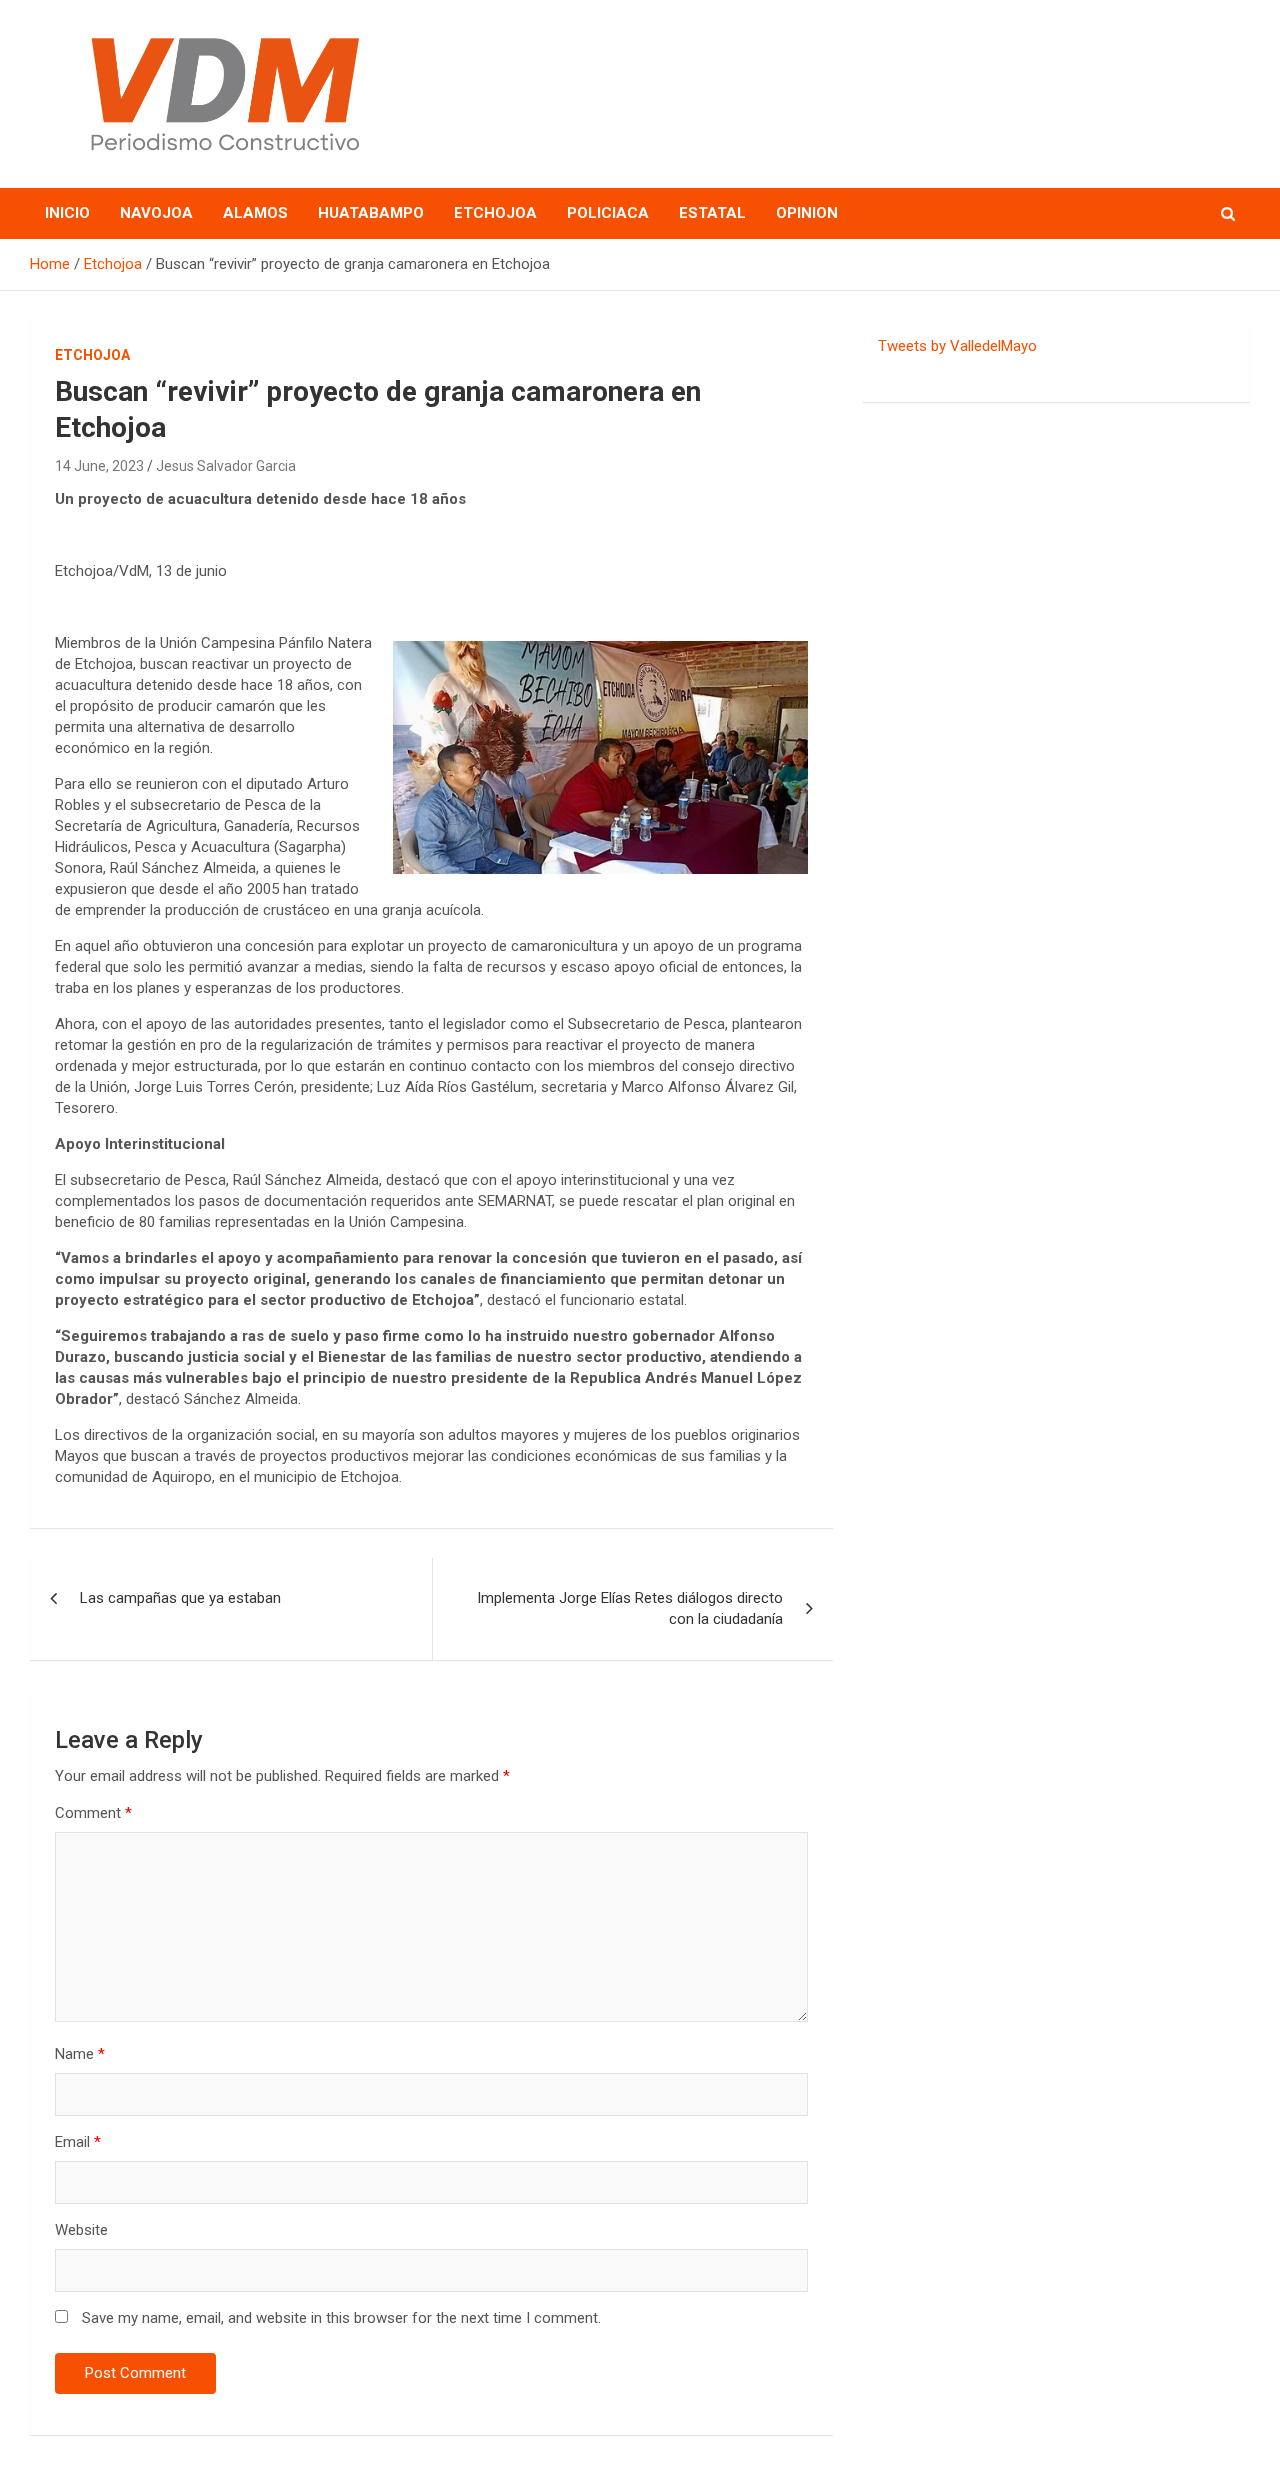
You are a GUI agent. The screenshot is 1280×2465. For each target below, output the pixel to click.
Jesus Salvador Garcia (226, 466)
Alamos (255, 213)
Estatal (712, 213)
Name (80, 2054)
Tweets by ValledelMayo (957, 346)
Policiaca (608, 213)
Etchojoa (495, 213)
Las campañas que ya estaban (180, 1598)
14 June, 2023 (99, 466)
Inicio (67, 213)
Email (78, 2142)
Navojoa (156, 213)
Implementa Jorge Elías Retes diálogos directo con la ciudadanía (630, 1608)
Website (81, 2230)
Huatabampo (371, 213)
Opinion (807, 213)
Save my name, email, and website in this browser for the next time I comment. (341, 2318)
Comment (93, 1813)
